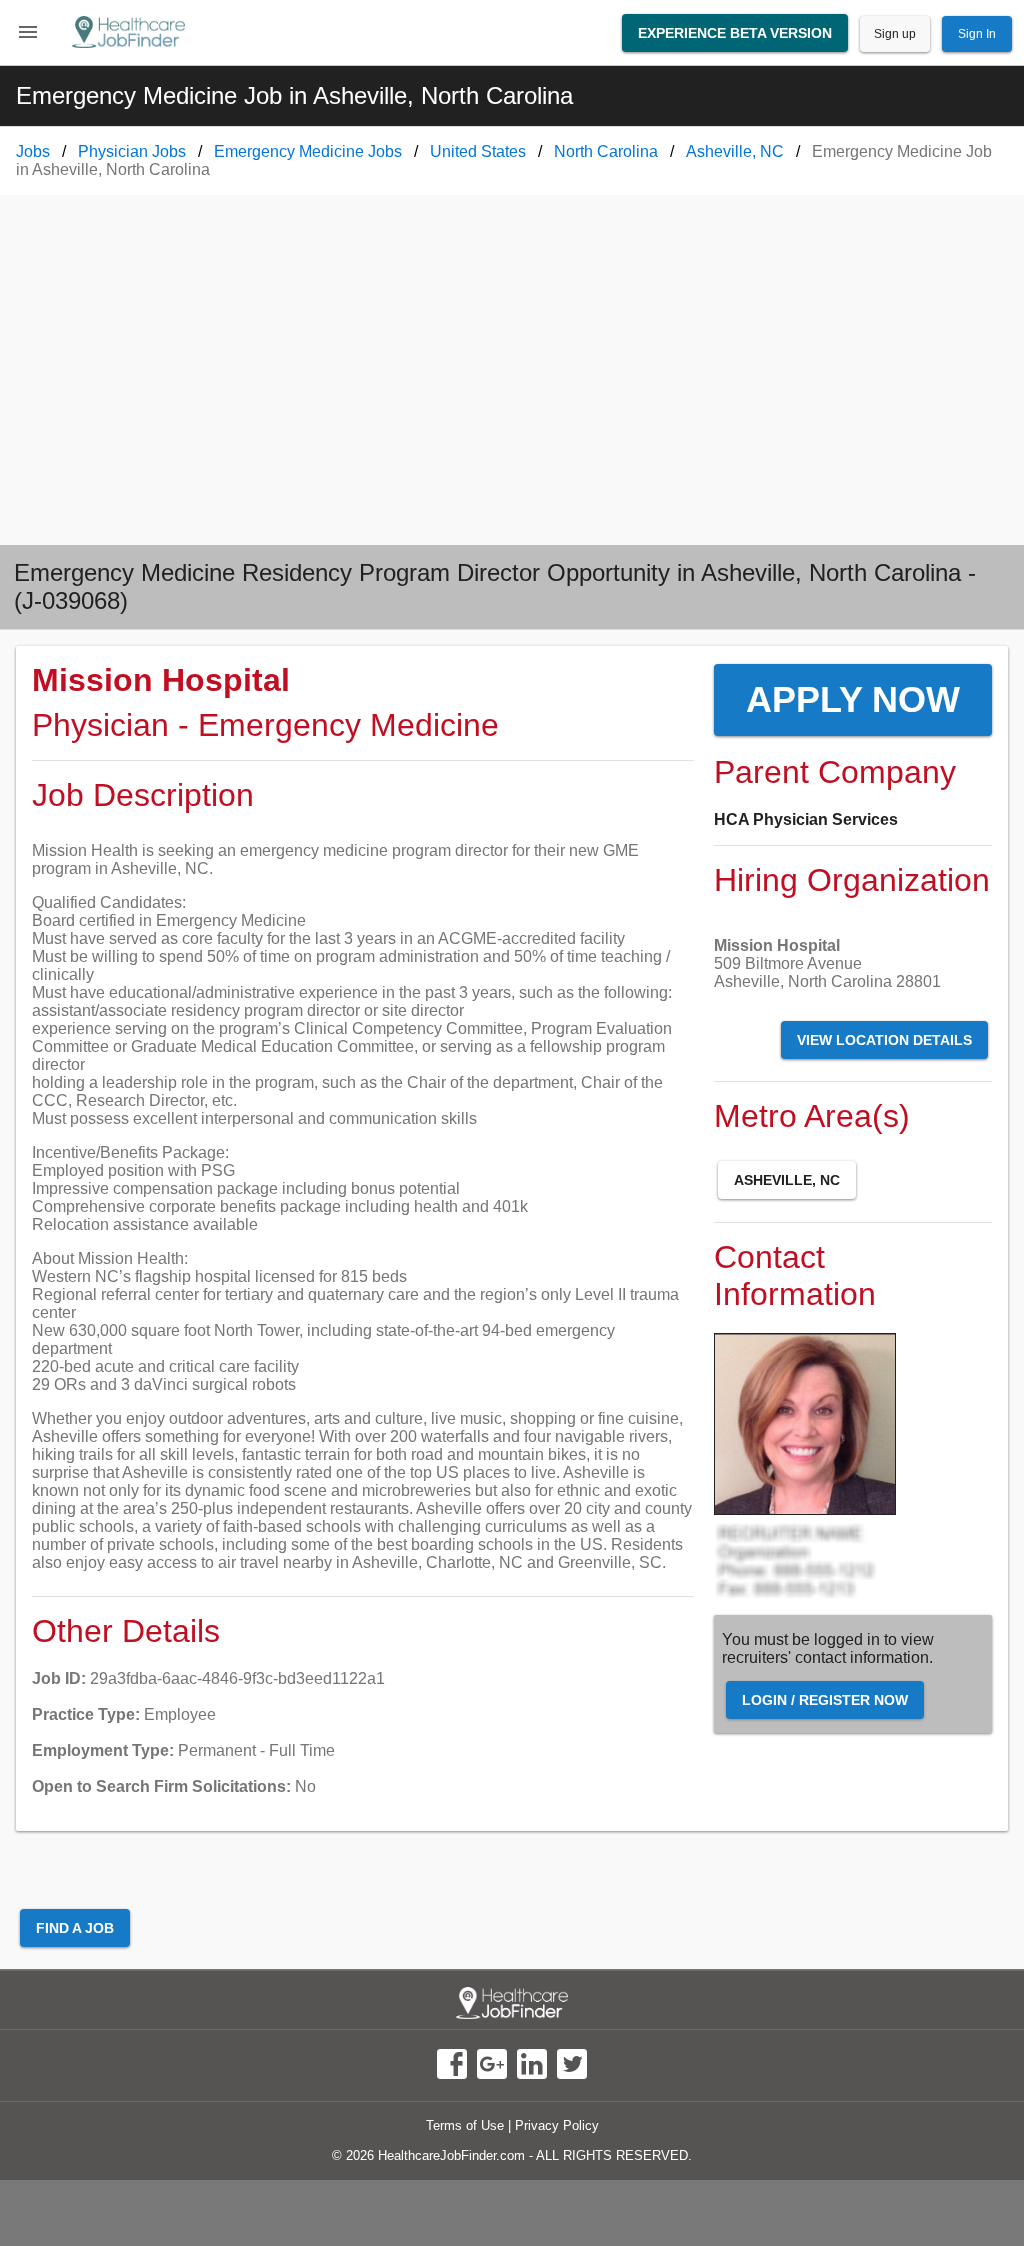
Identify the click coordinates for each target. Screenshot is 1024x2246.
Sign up (895, 34)
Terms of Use (465, 2125)
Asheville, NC (787, 1180)
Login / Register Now (825, 1700)
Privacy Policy (557, 2125)
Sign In (977, 34)
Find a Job (75, 1928)
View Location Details (884, 1040)
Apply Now (853, 699)
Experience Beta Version (735, 33)
